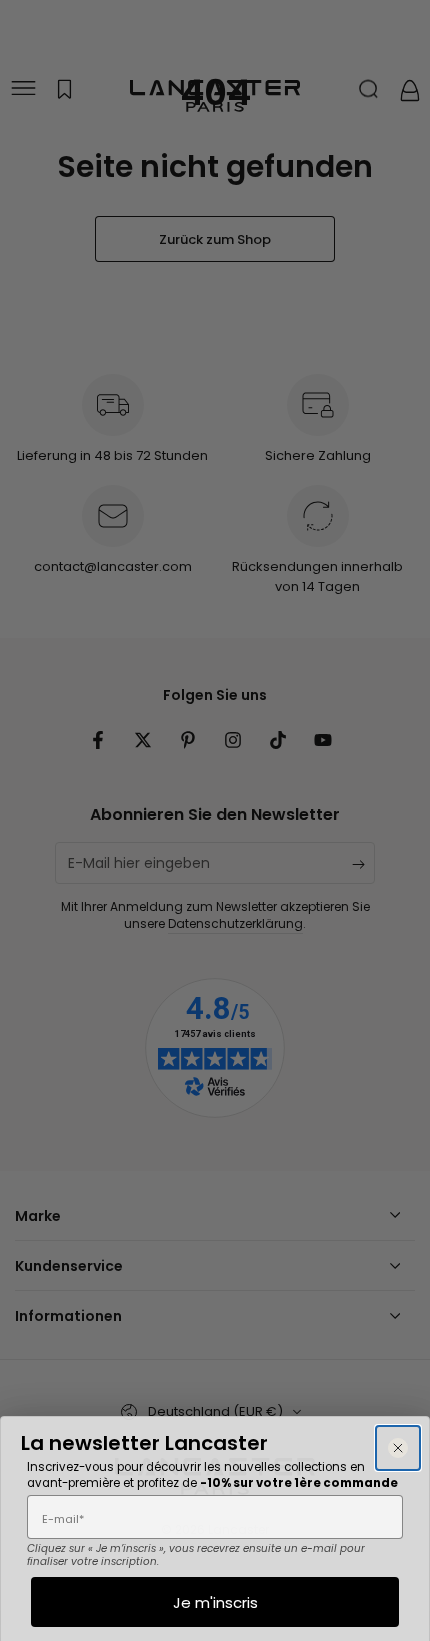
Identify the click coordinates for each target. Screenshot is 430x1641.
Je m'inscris (215, 1602)
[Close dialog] (398, 1448)
